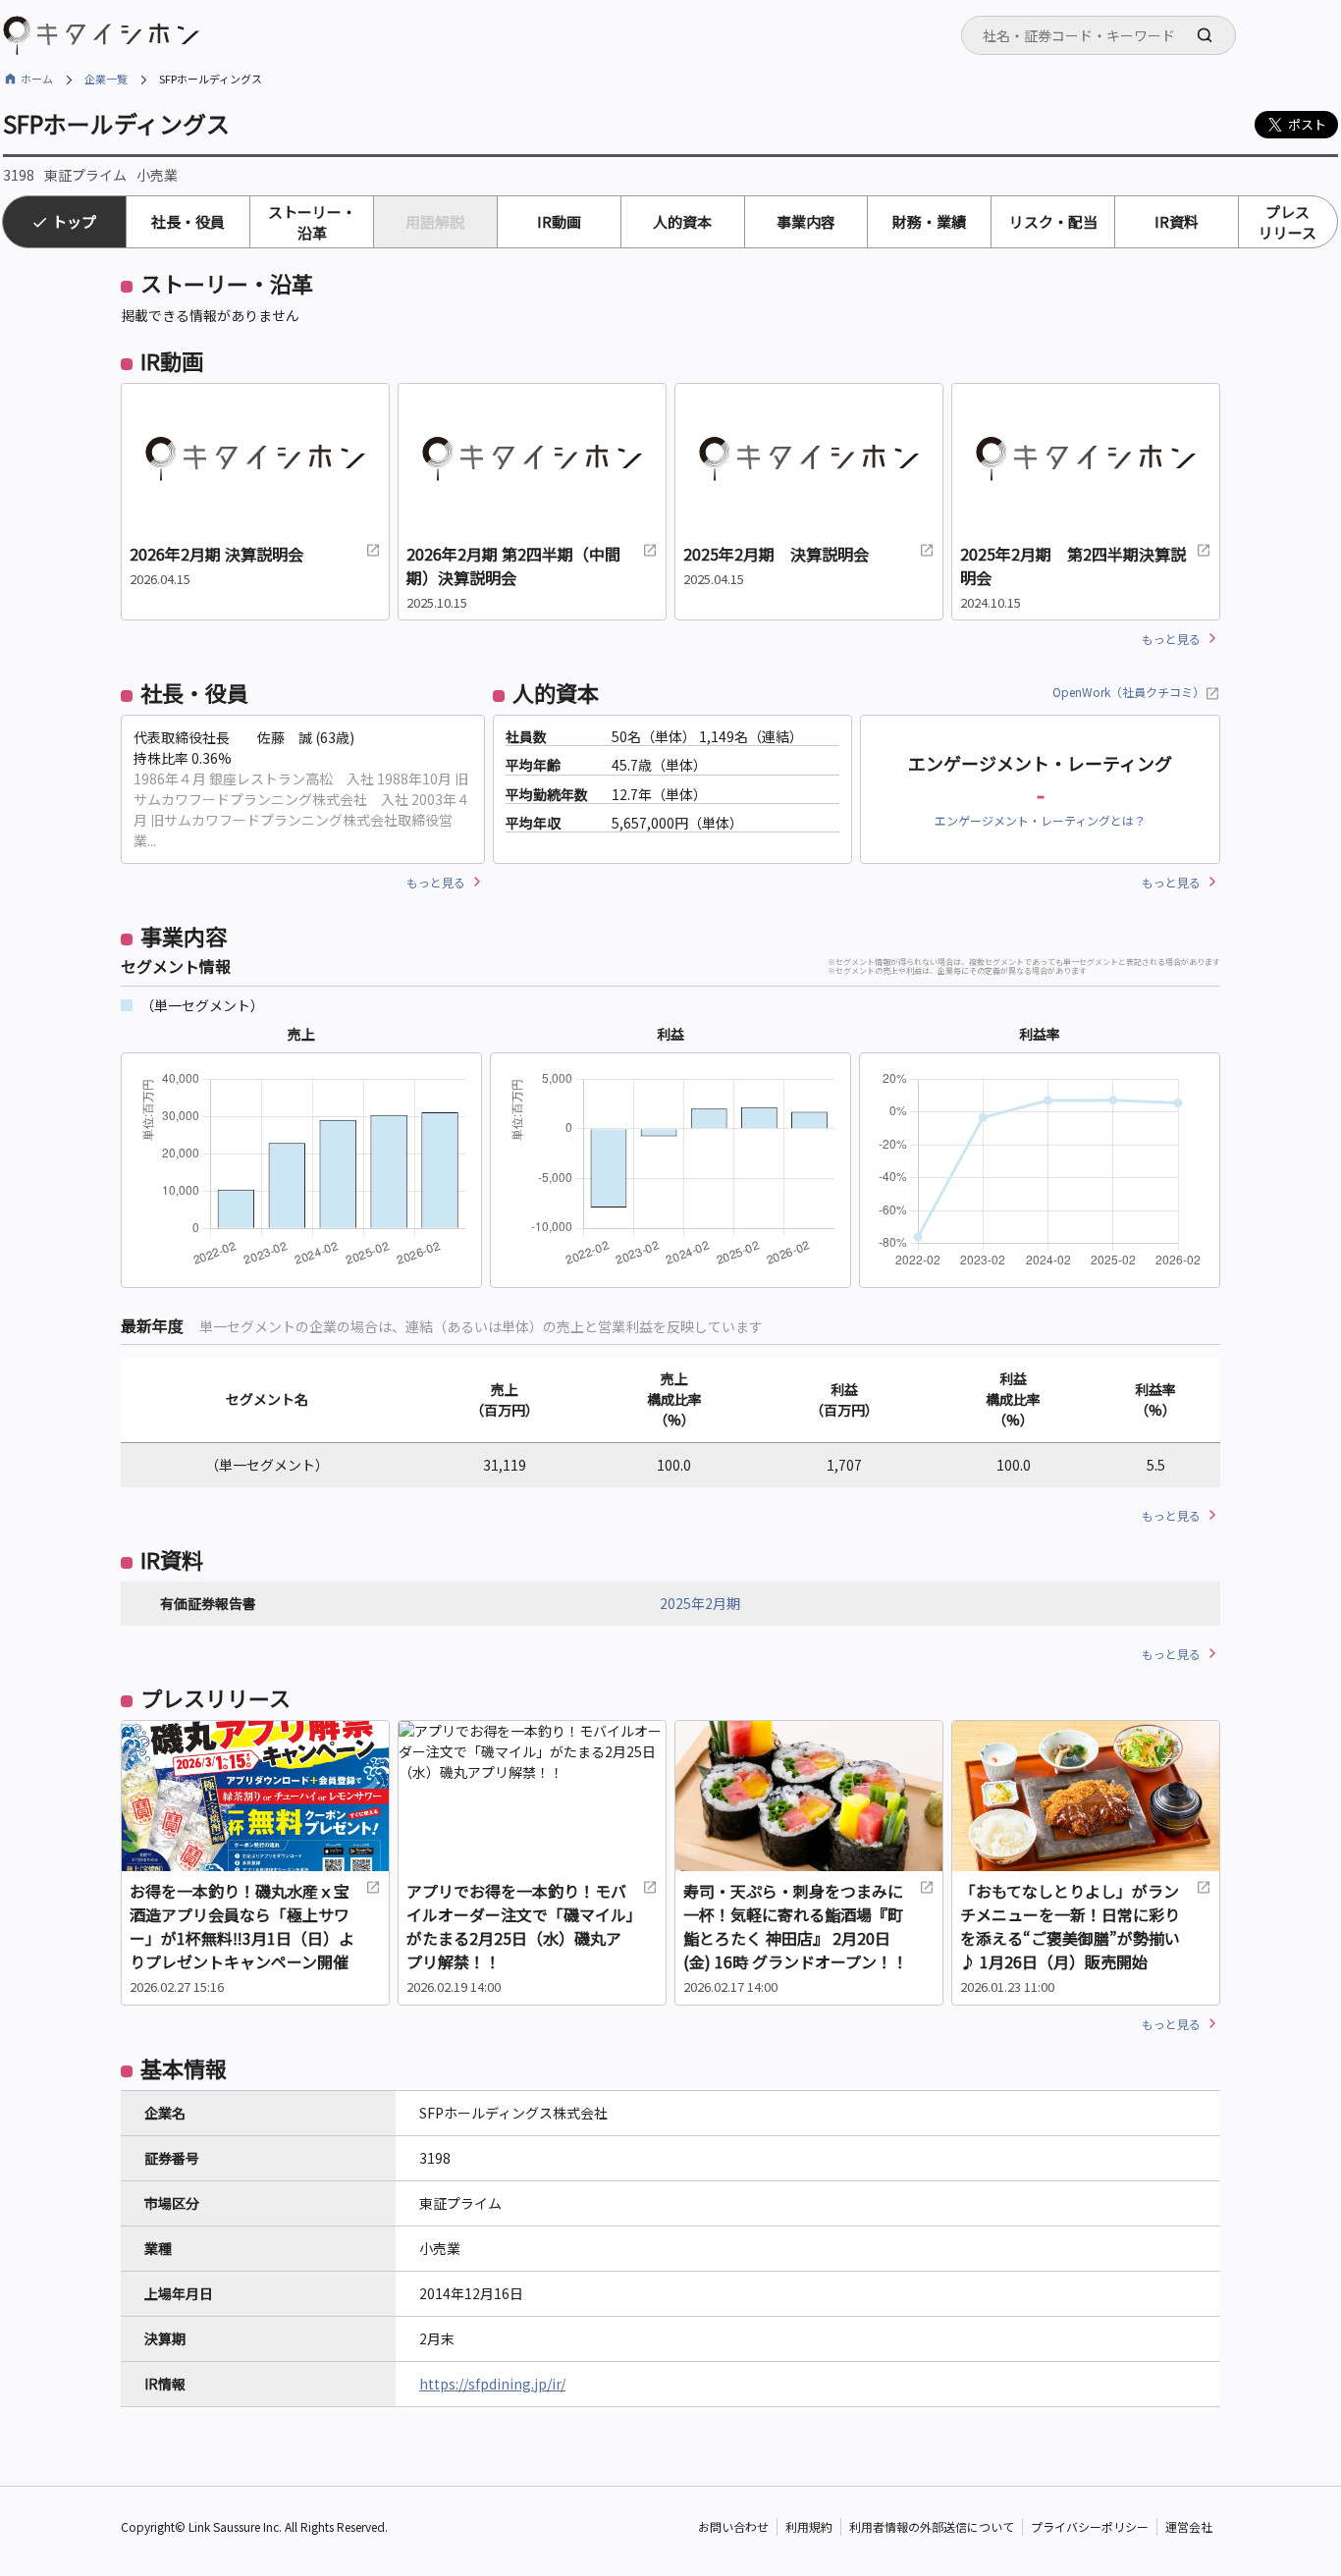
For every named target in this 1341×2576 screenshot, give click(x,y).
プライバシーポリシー (1090, 2526)
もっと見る (1171, 639)
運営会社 (1189, 2526)
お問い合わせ (733, 2526)
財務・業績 (929, 221)
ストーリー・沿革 (312, 222)
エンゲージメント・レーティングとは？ (1040, 820)
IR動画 (559, 221)
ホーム (37, 79)
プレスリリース (1287, 222)
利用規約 (809, 2526)
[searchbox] (1104, 35)
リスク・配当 (1053, 221)
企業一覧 (106, 79)
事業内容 (806, 221)
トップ (74, 221)
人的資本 (682, 221)
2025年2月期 (700, 1603)
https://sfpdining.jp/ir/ (492, 2384)
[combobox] (1099, 35)
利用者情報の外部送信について (932, 2526)
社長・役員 (188, 221)
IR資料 (1177, 221)
